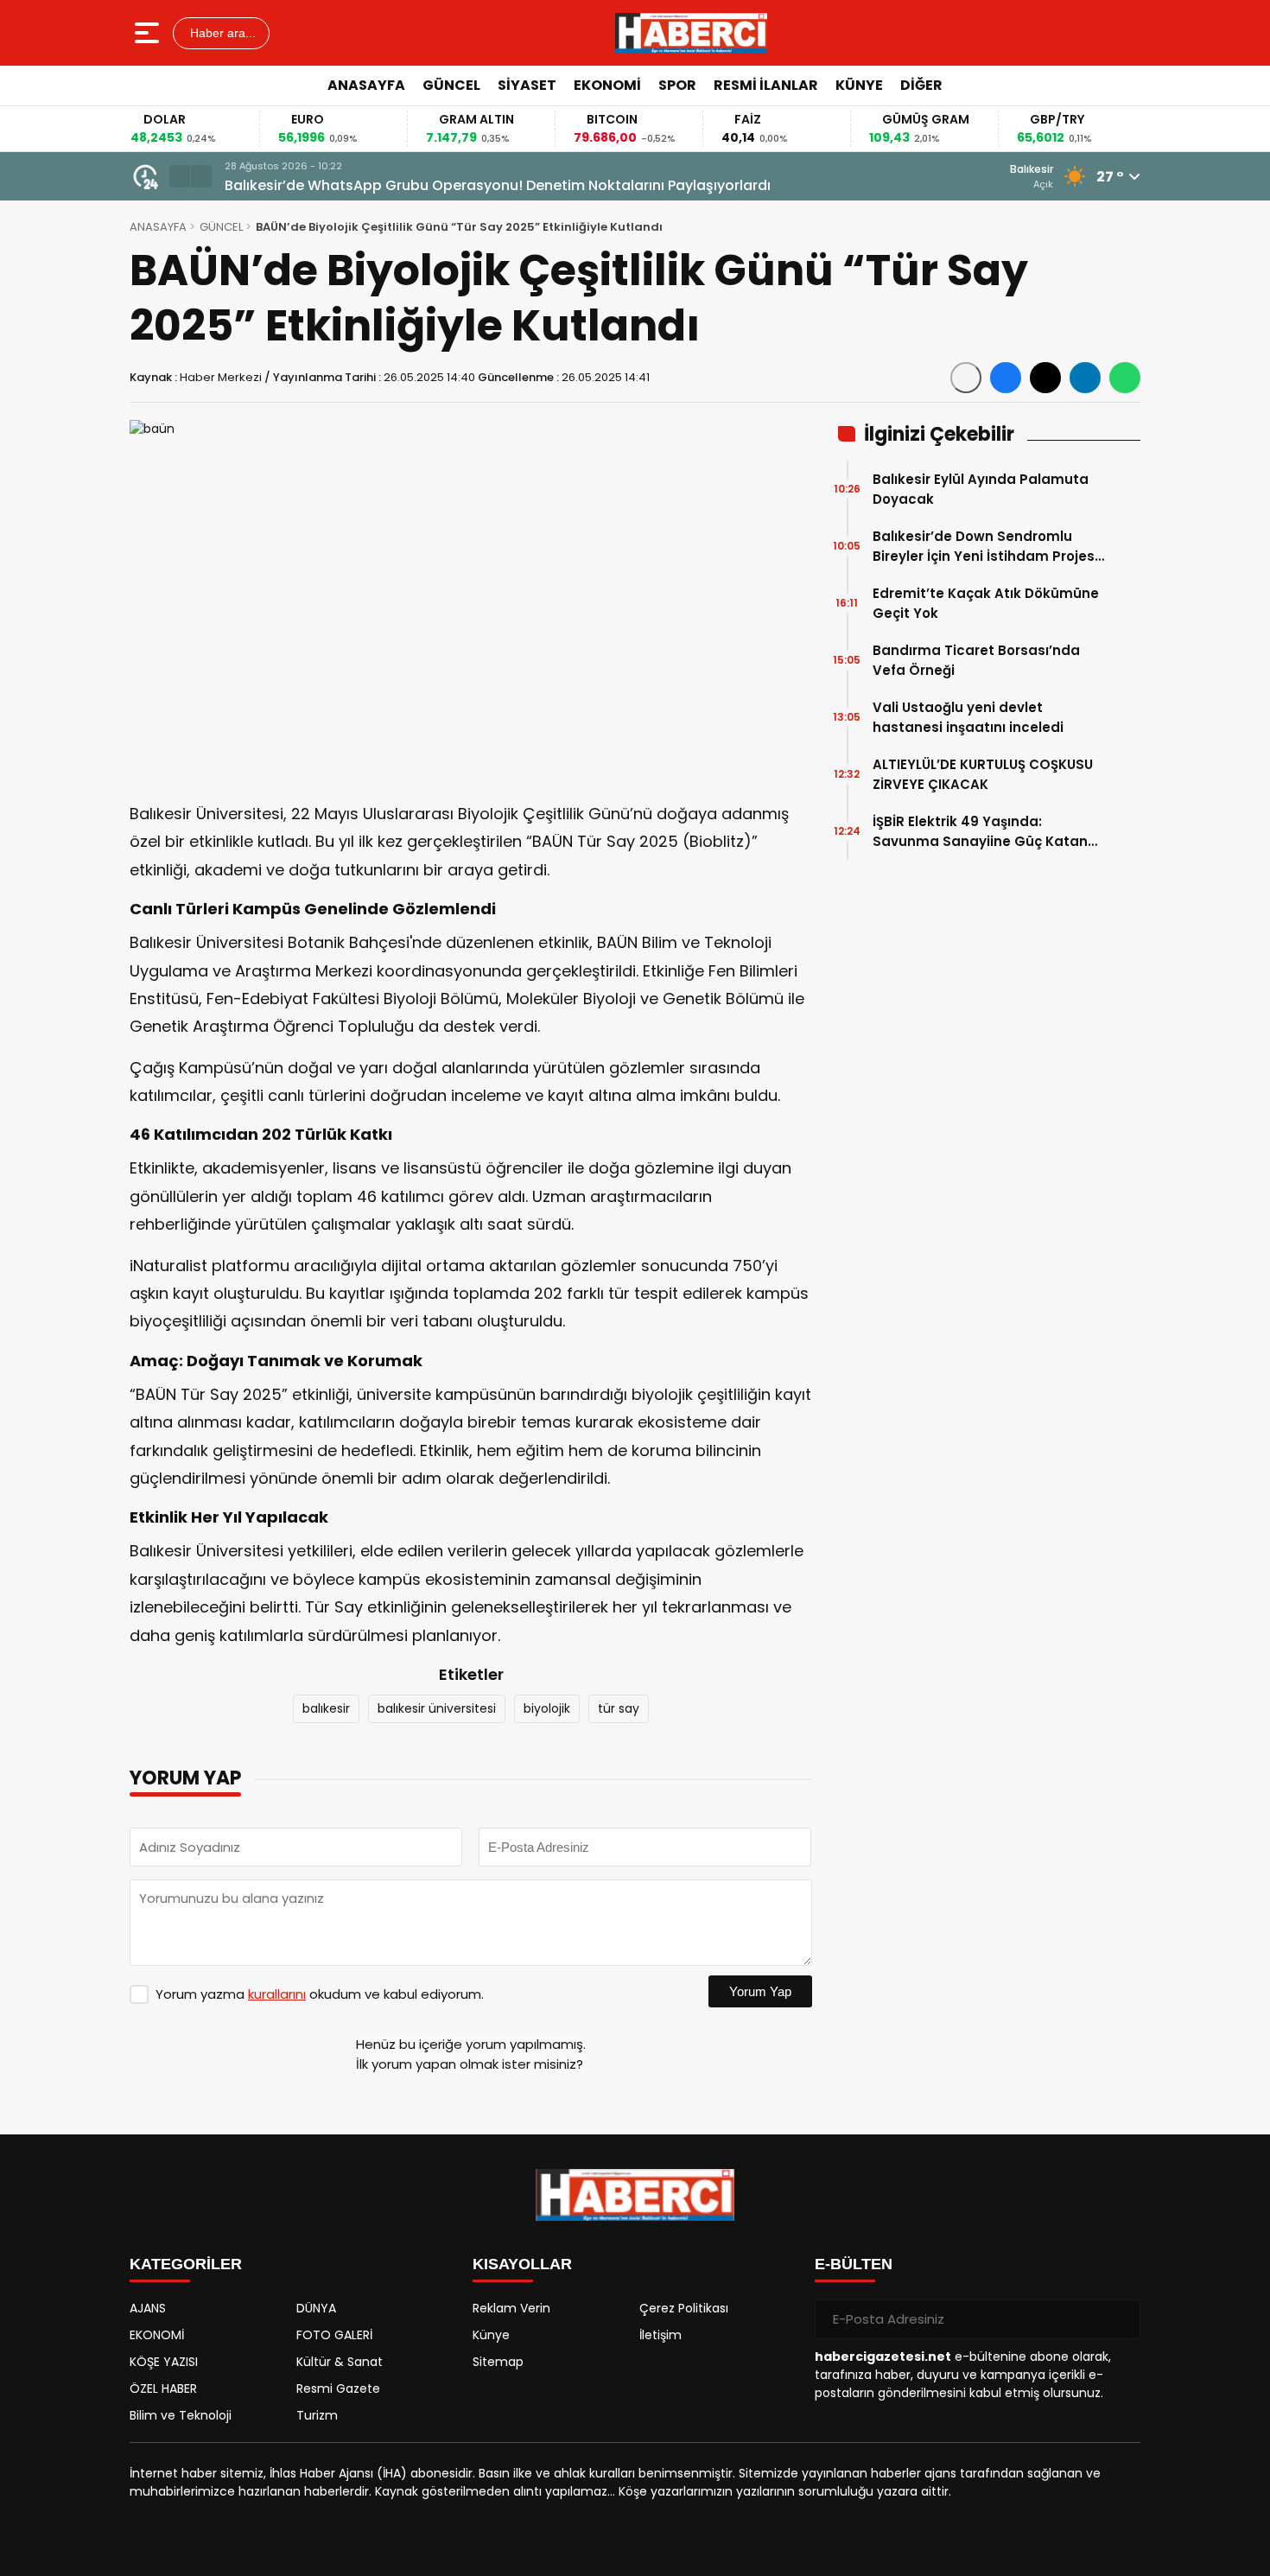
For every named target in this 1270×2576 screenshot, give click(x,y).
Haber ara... (221, 33)
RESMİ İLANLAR (766, 85)
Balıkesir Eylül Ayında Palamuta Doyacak (981, 489)
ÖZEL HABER (163, 2388)
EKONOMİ (607, 85)
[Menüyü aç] (149, 33)
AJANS (148, 2308)
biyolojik (547, 1708)
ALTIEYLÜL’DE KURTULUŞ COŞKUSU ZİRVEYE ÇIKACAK (983, 774)
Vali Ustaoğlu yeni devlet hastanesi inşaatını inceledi (968, 717)
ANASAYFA (366, 85)
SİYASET (527, 85)
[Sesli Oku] (966, 378)
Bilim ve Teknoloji (181, 2415)
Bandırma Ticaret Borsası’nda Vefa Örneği (976, 660)
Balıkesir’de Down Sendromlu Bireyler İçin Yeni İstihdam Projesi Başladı (985, 547)
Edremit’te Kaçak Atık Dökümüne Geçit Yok (986, 603)
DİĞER (921, 85)
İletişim (660, 2335)
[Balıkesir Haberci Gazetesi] (691, 33)
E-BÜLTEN (854, 2264)
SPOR (677, 85)
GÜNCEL (451, 85)
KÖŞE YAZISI (164, 2362)
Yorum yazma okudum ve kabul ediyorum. (320, 1994)
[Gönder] (1121, 2319)
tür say (619, 1708)
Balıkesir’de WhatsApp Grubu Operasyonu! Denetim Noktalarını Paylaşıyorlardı (498, 185)
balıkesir (326, 1708)
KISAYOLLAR (522, 2264)
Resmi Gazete (338, 2388)
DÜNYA (316, 2308)
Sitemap (498, 2362)
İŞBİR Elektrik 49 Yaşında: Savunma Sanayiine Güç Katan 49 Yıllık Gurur (980, 832)
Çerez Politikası (684, 2308)
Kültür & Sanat (340, 2362)
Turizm (317, 2415)
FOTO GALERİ (334, 2335)
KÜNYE (859, 85)
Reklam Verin (511, 2308)
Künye (491, 2335)
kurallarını (277, 1994)
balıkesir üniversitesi (437, 1708)
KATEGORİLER (186, 2264)
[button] (180, 176)
